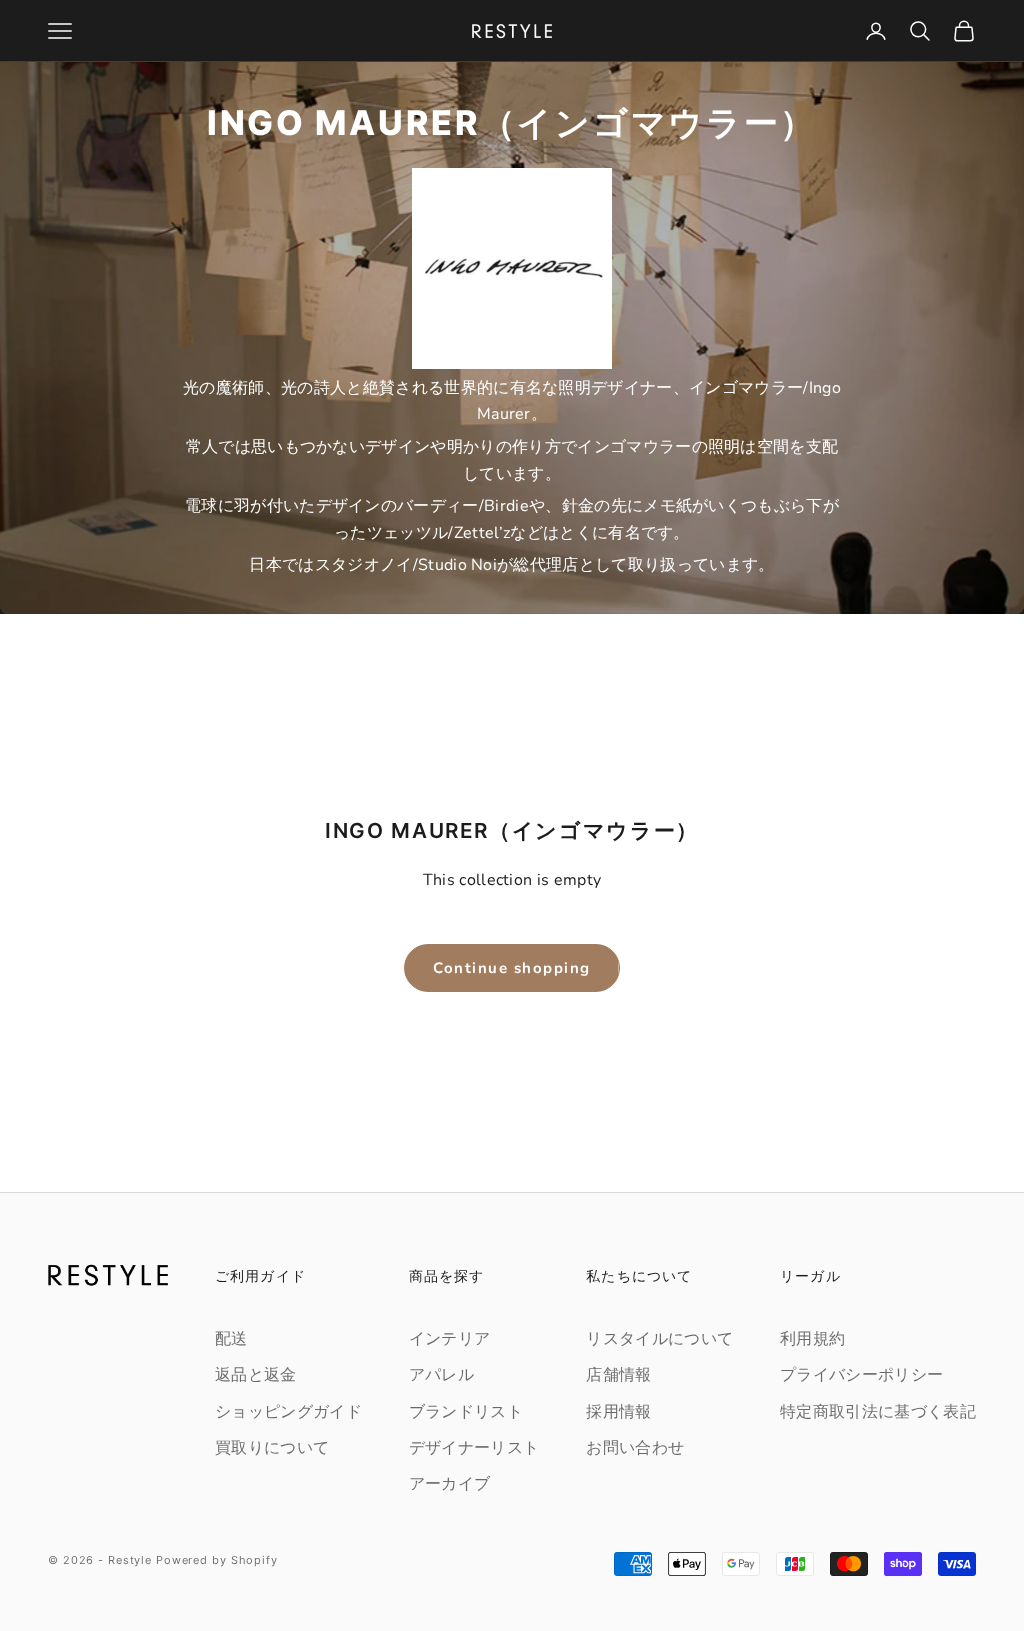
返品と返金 (256, 1375)
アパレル (441, 1375)
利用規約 (812, 1339)
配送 (231, 1339)
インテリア (450, 1339)
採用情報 (618, 1412)
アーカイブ (450, 1484)
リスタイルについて (659, 1339)
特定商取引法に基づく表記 (878, 1412)
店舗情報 (618, 1375)
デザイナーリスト (474, 1448)
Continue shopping (512, 968)
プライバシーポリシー (861, 1375)
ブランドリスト (466, 1412)
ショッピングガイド (288, 1412)
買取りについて (272, 1448)
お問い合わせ (635, 1448)
